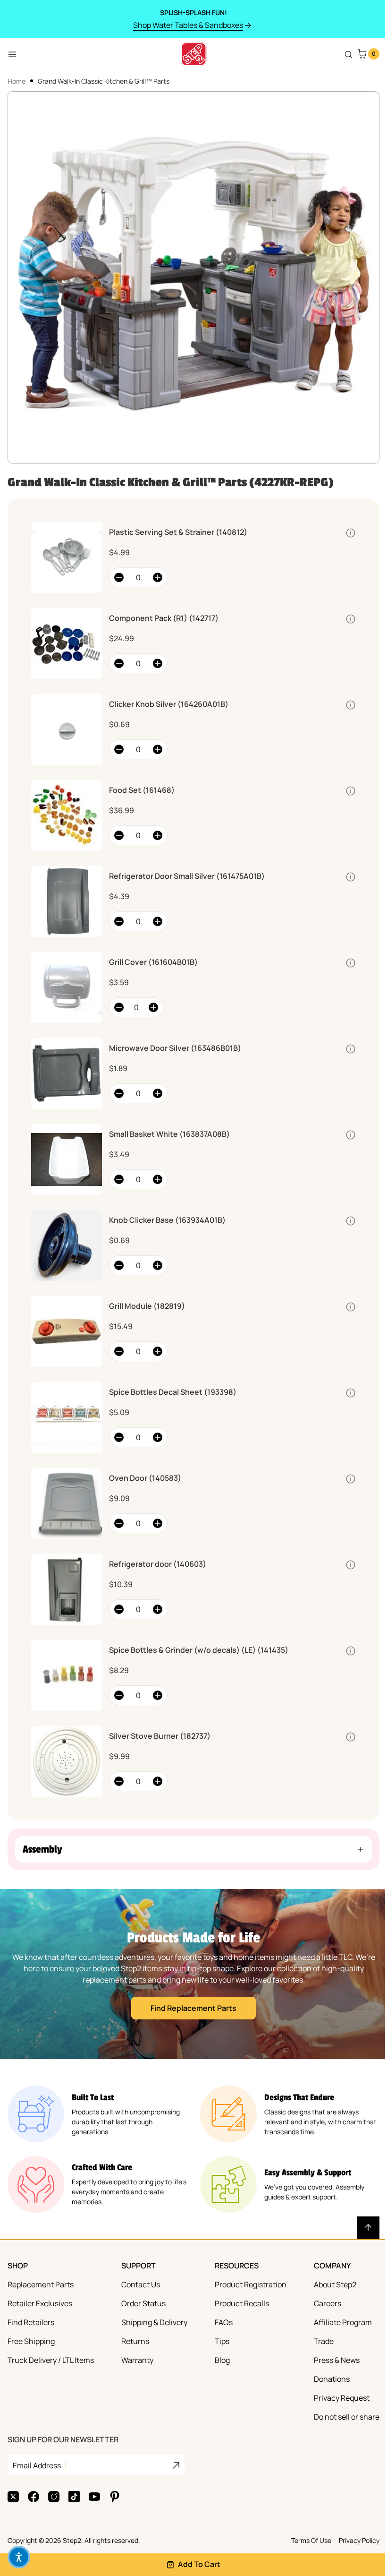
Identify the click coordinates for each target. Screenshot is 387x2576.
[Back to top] (361, 2228)
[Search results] (348, 54)
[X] (13, 2497)
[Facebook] (34, 2497)
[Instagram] (54, 2497)
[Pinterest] (115, 2497)
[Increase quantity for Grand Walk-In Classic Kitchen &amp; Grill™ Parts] (158, 577)
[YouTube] (94, 2497)
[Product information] (351, 533)
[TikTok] (74, 2497)
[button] (190, 1849)
